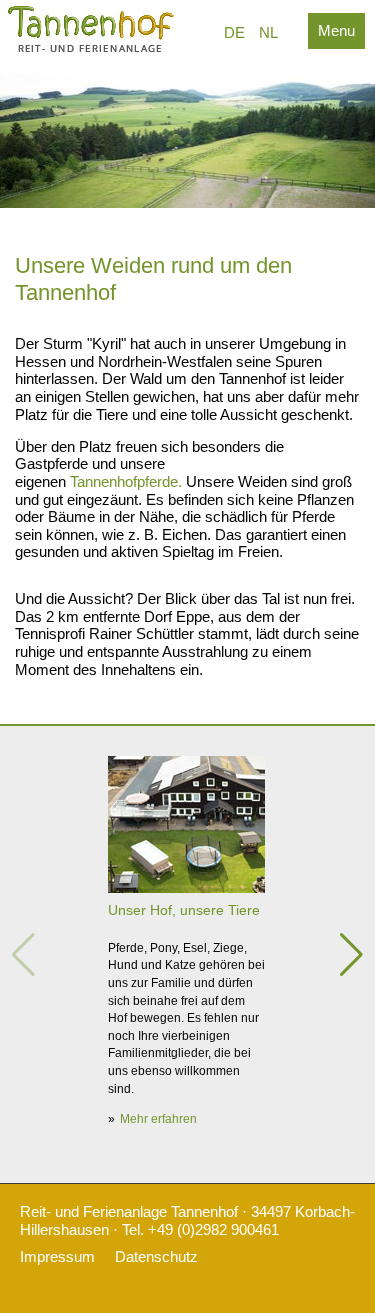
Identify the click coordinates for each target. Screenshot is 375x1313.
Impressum (57, 1257)
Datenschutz (156, 1257)
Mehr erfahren (158, 1119)
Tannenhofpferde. (128, 482)
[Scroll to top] (333, 1271)
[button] (351, 955)
